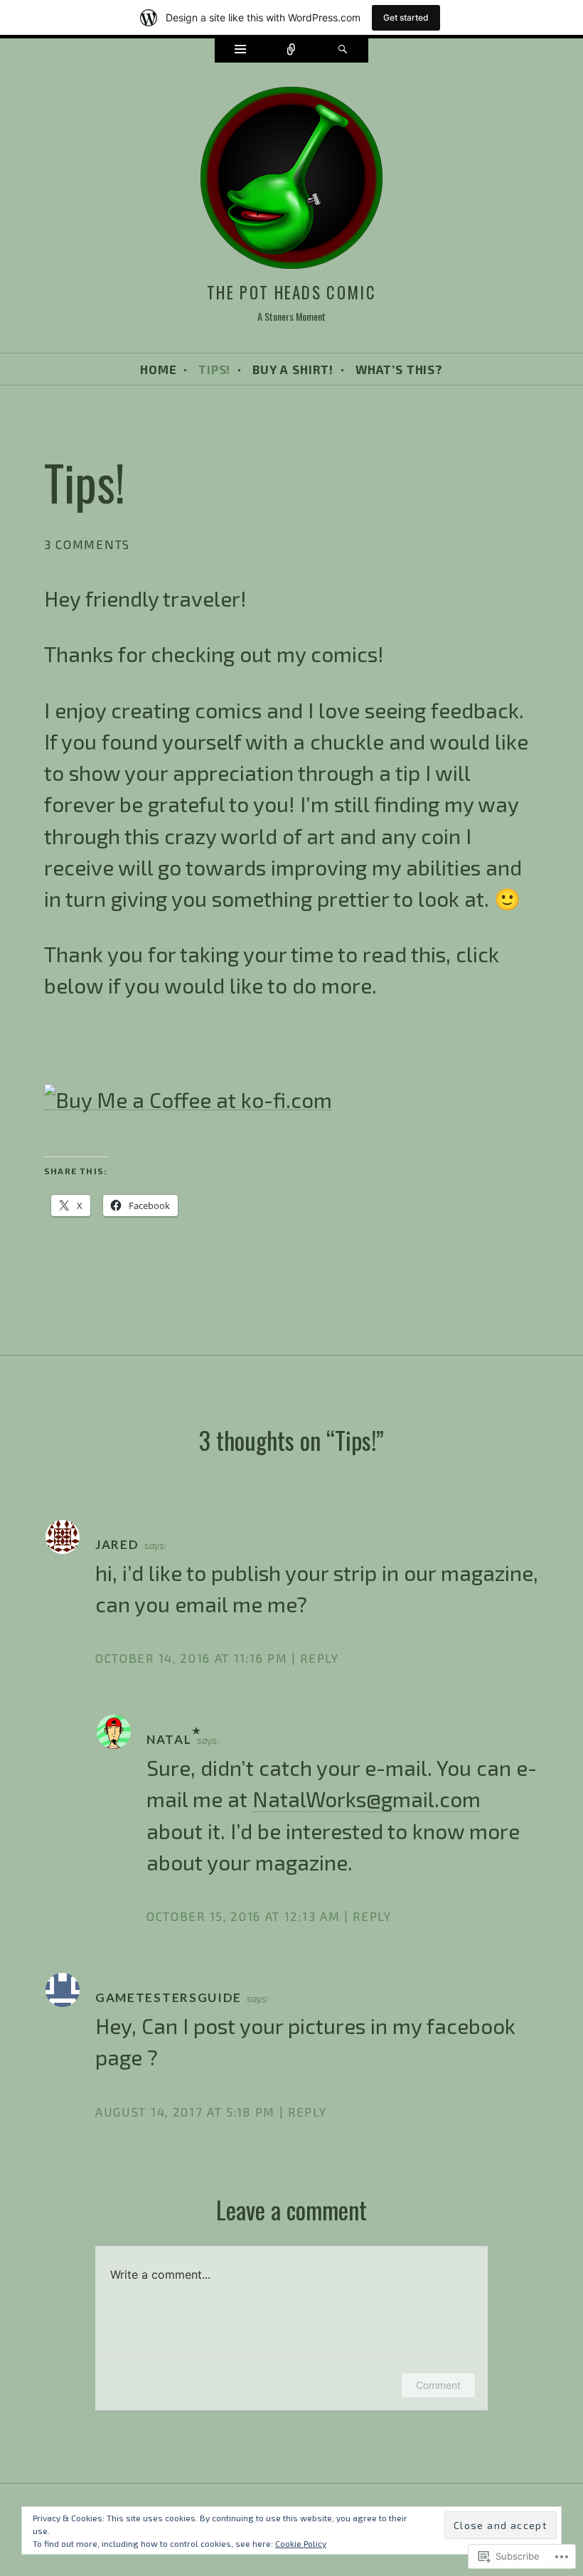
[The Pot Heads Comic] (291, 180)
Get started (406, 17)
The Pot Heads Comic (291, 292)
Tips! (214, 369)
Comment (438, 2385)
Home (158, 369)
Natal (169, 1739)
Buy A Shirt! (293, 369)
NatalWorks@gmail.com (367, 1799)
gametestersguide (169, 1997)
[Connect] (291, 50)
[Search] (343, 50)
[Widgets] (240, 50)
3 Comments (87, 544)
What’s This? (399, 369)
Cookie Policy (301, 2543)
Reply (319, 1658)
